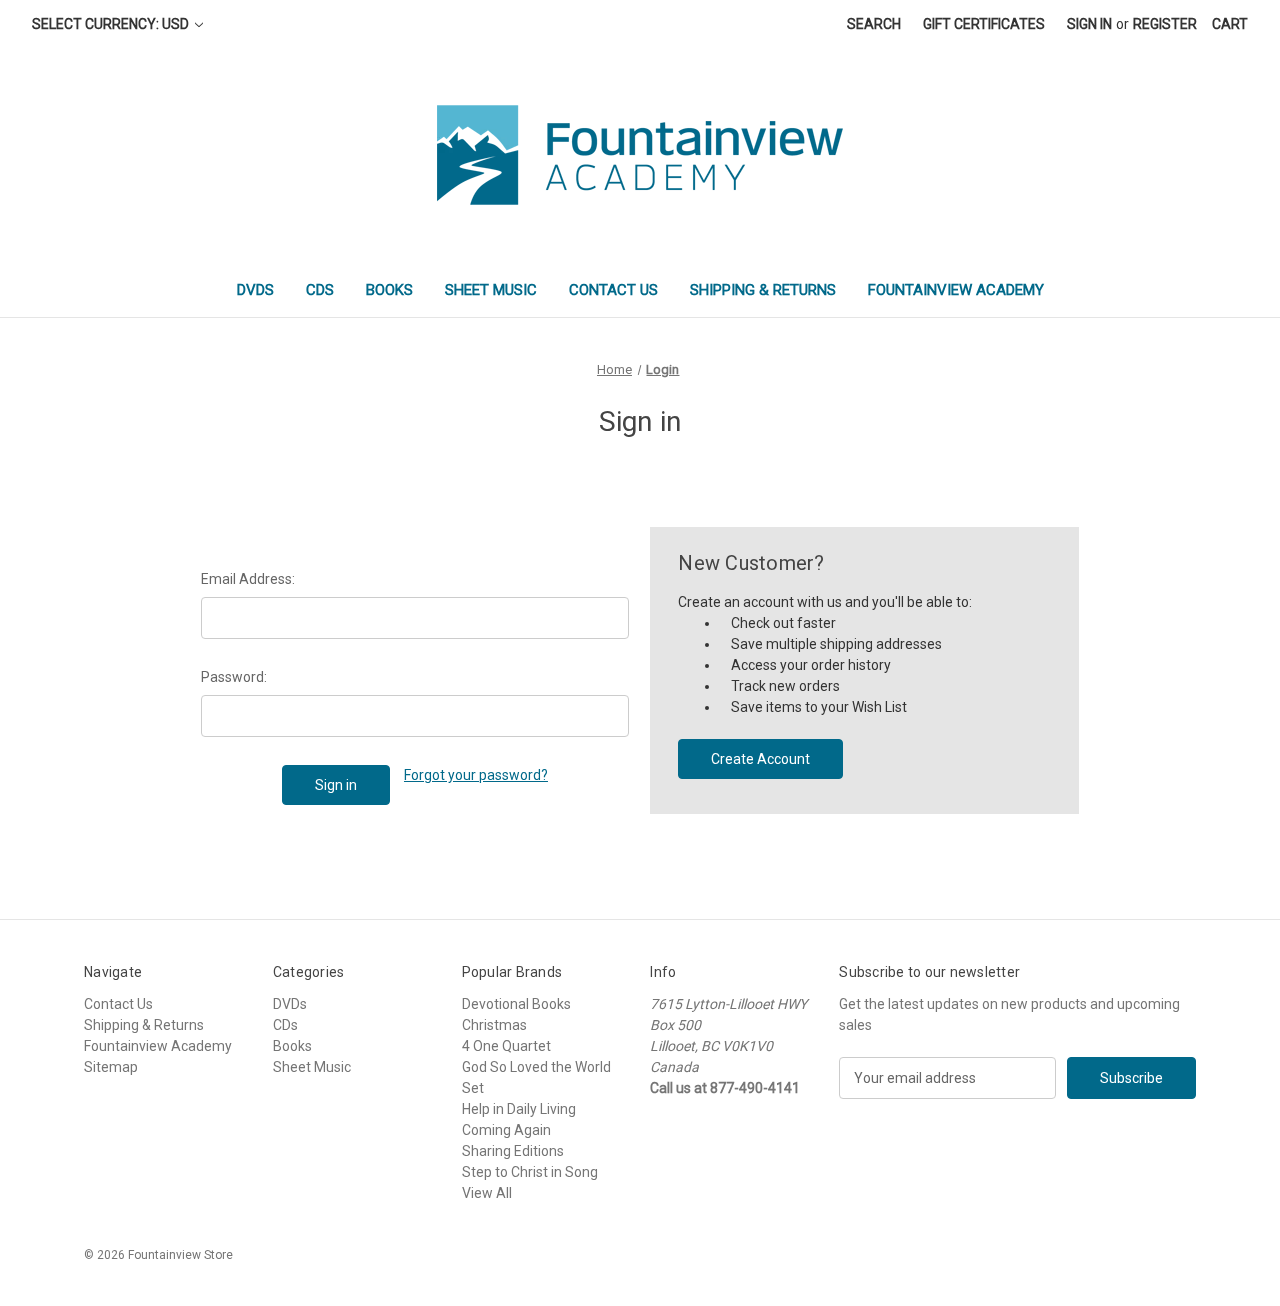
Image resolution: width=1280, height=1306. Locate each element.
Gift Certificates (984, 24)
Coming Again (506, 1130)
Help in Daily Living (519, 1109)
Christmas (494, 1025)
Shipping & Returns (763, 290)
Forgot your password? (476, 775)
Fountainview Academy (956, 290)
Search (874, 24)
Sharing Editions (513, 1151)
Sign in (1089, 24)
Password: (234, 677)
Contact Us (613, 290)
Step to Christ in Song (530, 1172)
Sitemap (111, 1067)
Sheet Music (491, 290)
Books (389, 290)
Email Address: (248, 579)
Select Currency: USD (112, 24)
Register (1165, 24)
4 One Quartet (506, 1046)
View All (487, 1193)
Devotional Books (516, 1004)
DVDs (255, 290)
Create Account (760, 759)
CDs (320, 290)
